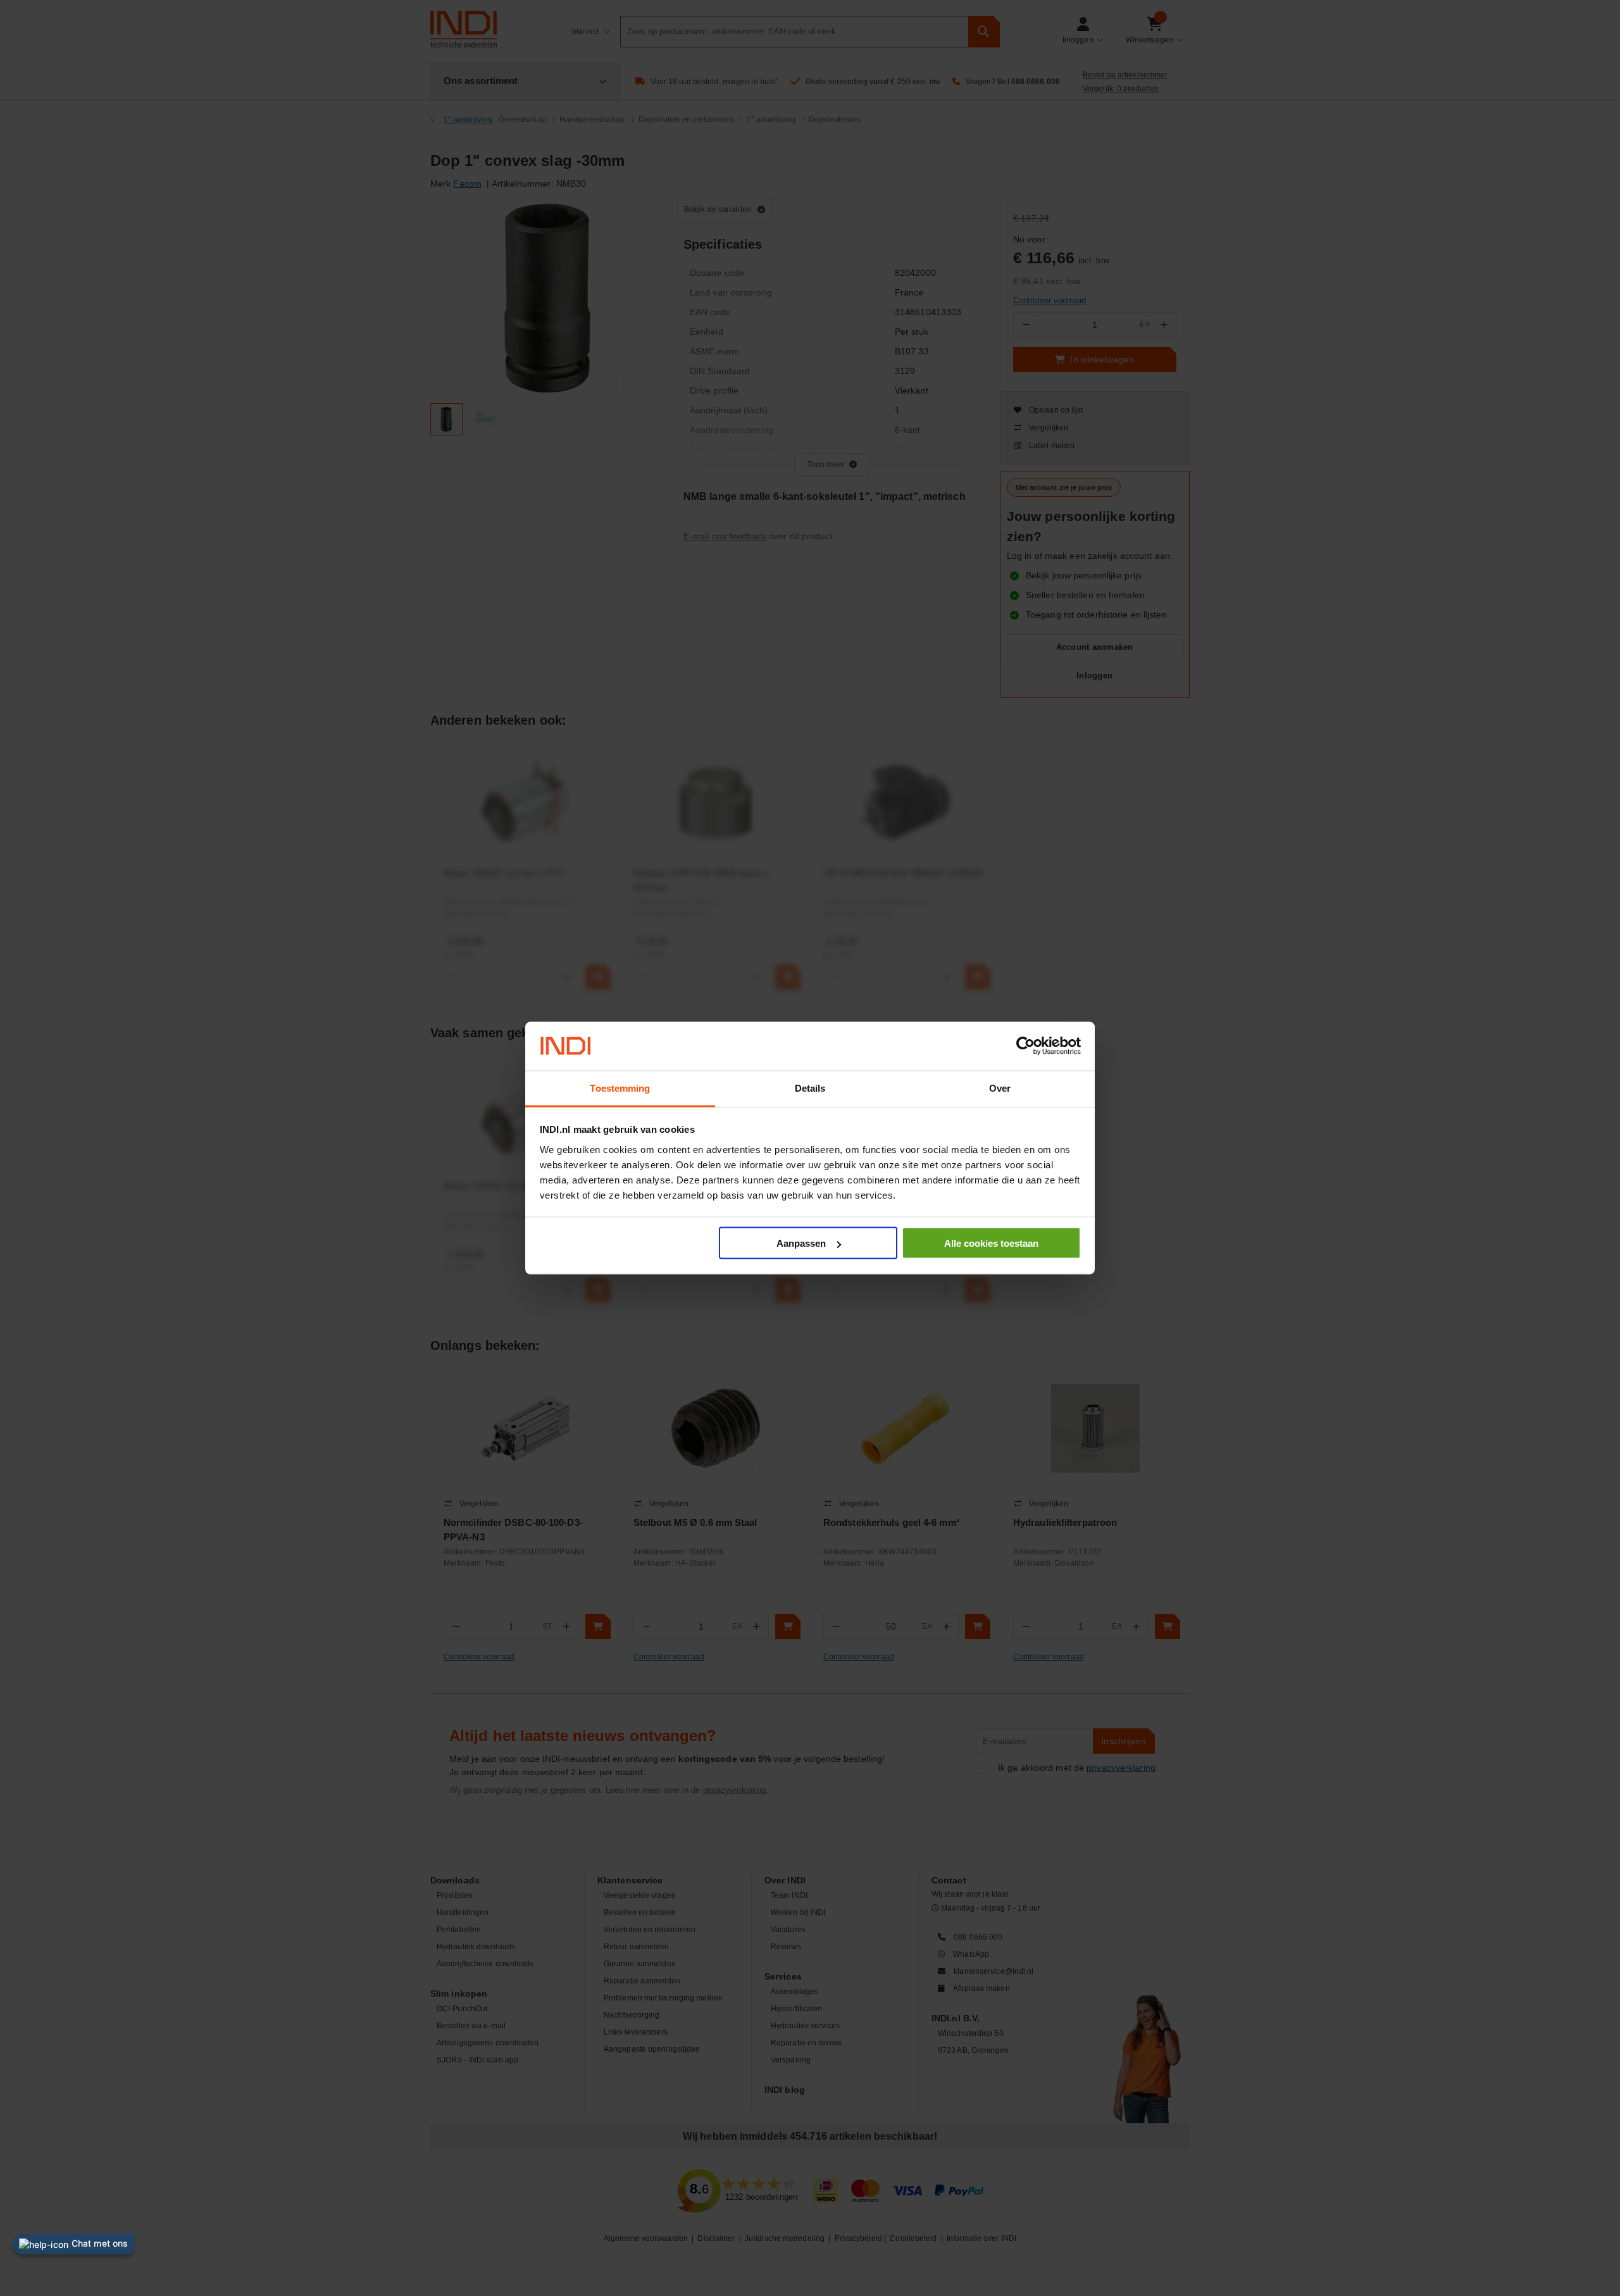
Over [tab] (1000, 1088)
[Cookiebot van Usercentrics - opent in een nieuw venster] (1025, 1046)
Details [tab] (810, 1088)
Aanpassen (801, 1243)
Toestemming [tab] (620, 1088)
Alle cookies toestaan (991, 1243)
